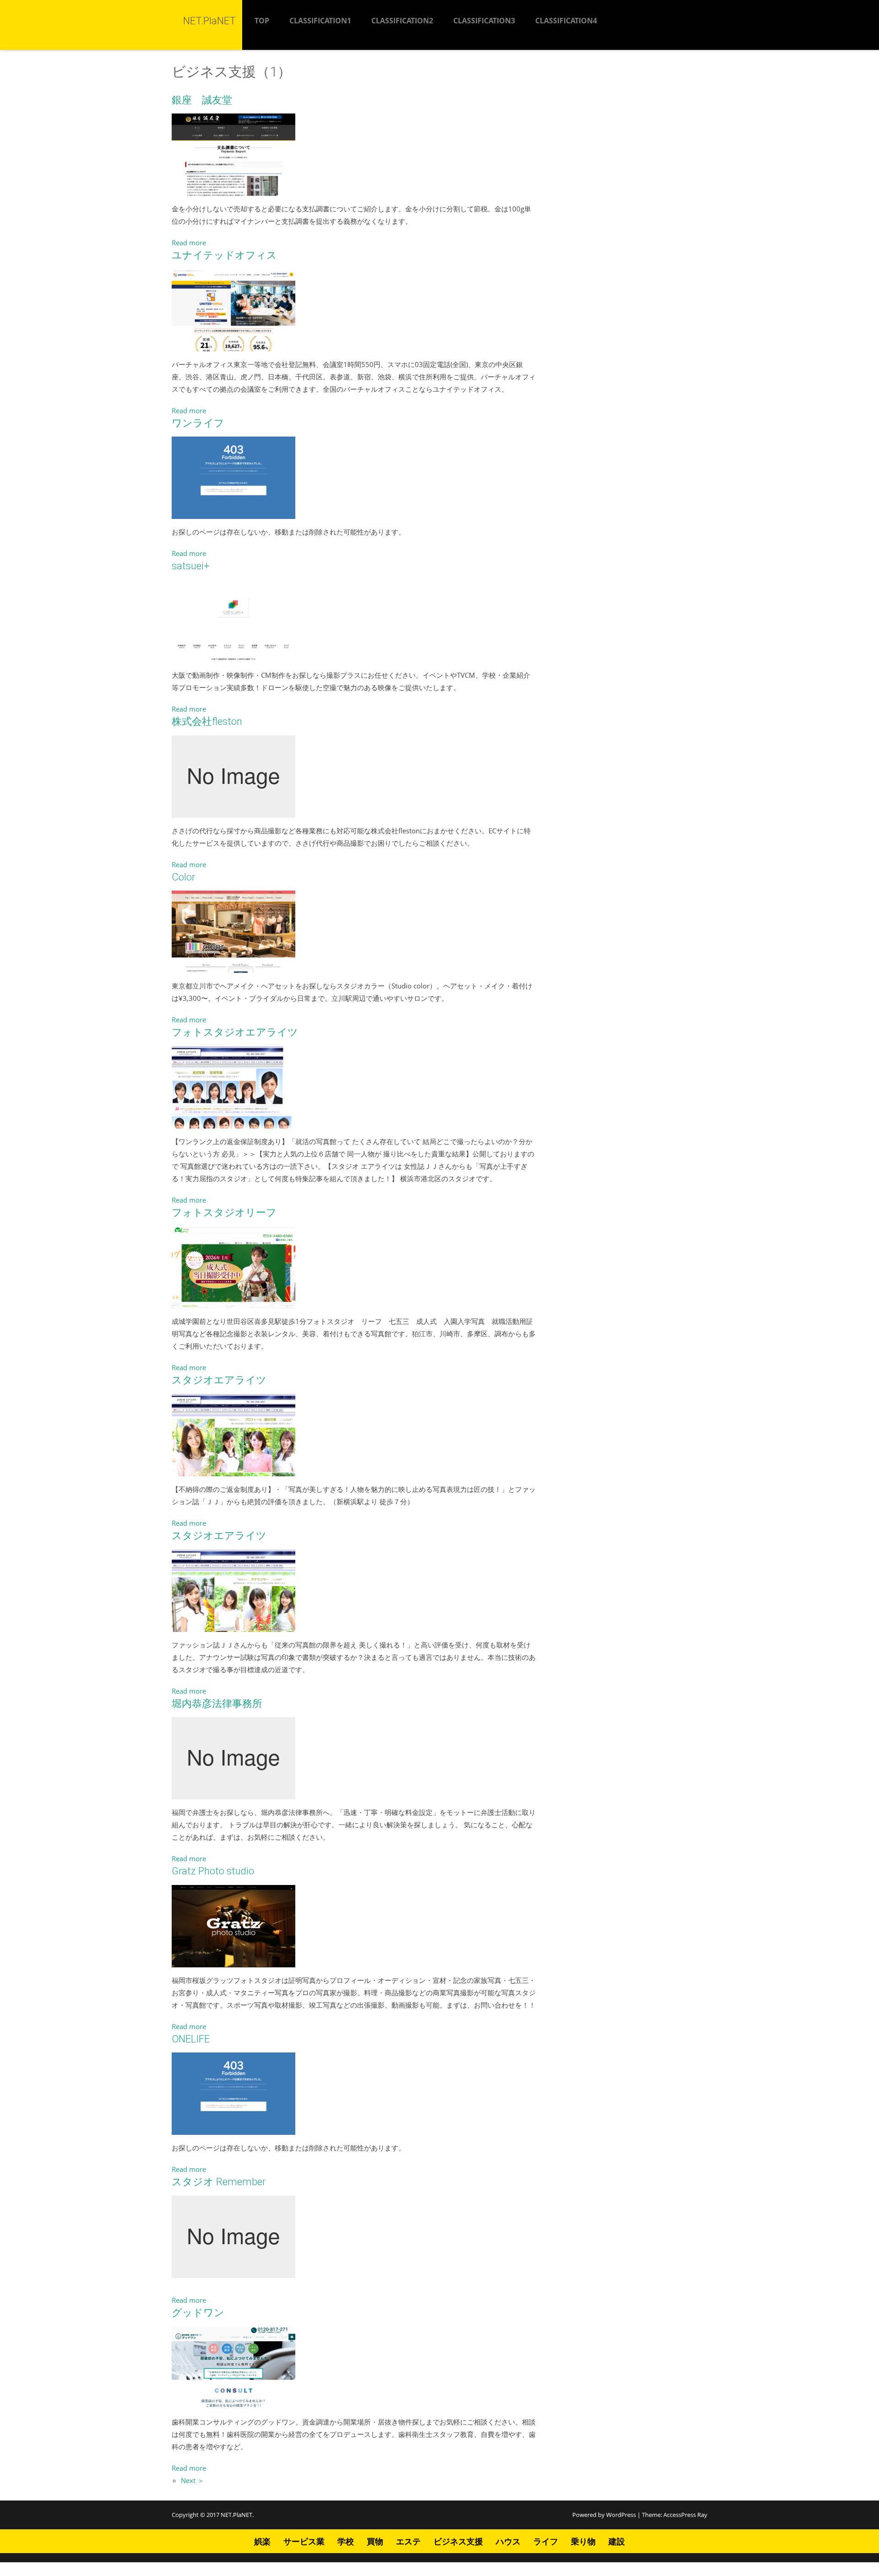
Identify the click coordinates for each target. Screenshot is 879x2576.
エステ (408, 2541)
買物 (375, 2541)
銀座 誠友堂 (202, 100)
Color (183, 877)
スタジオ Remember (219, 2182)
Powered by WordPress (604, 2515)
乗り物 (583, 2541)
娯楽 (262, 2541)
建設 (617, 2541)
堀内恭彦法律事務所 (217, 1704)
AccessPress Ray (685, 2515)
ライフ (546, 2541)
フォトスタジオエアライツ (235, 1032)
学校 (346, 2541)
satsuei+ (191, 566)
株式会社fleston (207, 721)
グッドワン (198, 2313)
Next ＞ (193, 2480)
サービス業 (304, 2541)
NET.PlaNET (236, 2515)
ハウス (508, 2541)
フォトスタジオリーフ (224, 1212)
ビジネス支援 (458, 2541)
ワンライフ (198, 423)
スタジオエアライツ (219, 1380)
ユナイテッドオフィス (224, 255)
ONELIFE (191, 2039)
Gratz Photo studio (213, 1871)
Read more (189, 243)
